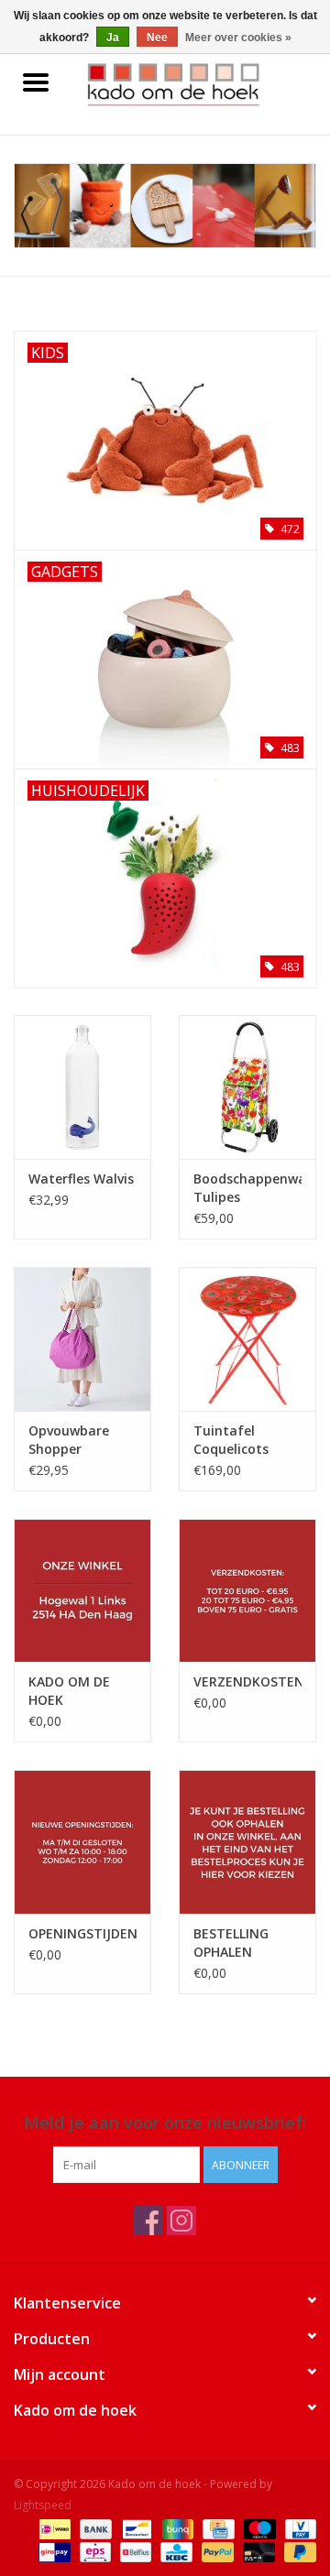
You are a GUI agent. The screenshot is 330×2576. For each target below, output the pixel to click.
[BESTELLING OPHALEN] (247, 1842)
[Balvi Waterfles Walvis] (82, 1087)
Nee (157, 38)
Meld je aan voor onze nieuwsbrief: (165, 2123)
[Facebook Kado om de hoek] (148, 2221)
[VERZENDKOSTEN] (247, 1591)
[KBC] (174, 2551)
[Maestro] (258, 2528)
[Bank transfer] (94, 2528)
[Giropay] (52, 2551)
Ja (113, 38)
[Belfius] (134, 2551)
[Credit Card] (216, 2528)
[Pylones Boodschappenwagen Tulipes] (247, 1087)
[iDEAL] (53, 2528)
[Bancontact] (135, 2528)
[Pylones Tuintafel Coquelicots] (247, 1339)
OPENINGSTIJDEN (82, 1933)
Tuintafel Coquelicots (231, 1440)
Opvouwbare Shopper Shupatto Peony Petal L (80, 1440)
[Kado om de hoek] (201, 83)
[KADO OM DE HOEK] (82, 1591)
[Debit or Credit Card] (257, 2551)
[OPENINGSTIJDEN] (82, 1842)
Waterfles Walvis (81, 1179)
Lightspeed (43, 2505)
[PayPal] (216, 2551)
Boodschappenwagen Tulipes (247, 1188)
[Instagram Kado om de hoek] (181, 2221)
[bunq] (176, 2528)
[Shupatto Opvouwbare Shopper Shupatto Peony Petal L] (82, 1339)
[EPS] (93, 2551)
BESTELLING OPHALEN (231, 1943)
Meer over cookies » (238, 38)
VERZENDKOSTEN (247, 1681)
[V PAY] (297, 2528)
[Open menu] (36, 82)
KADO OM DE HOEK (69, 1691)
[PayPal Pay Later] (297, 2551)
